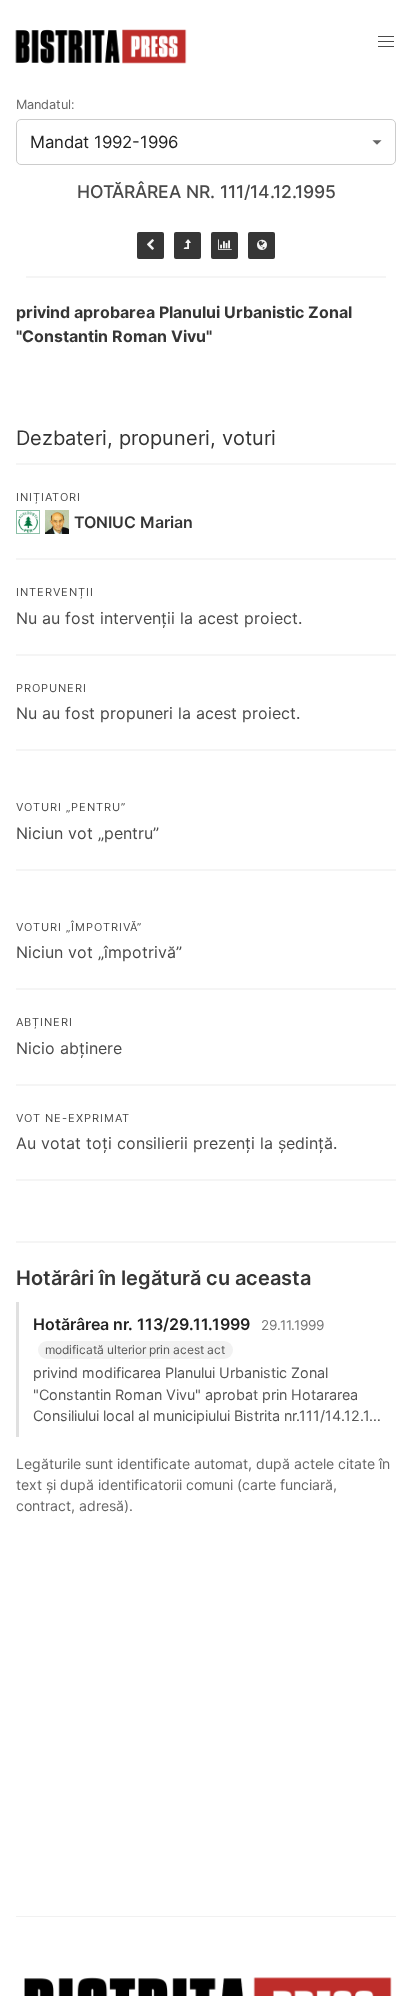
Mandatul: (45, 104)
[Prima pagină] (261, 245)
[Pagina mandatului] (224, 245)
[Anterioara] (150, 245)
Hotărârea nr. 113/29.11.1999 (141, 1324)
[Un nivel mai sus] (187, 245)
